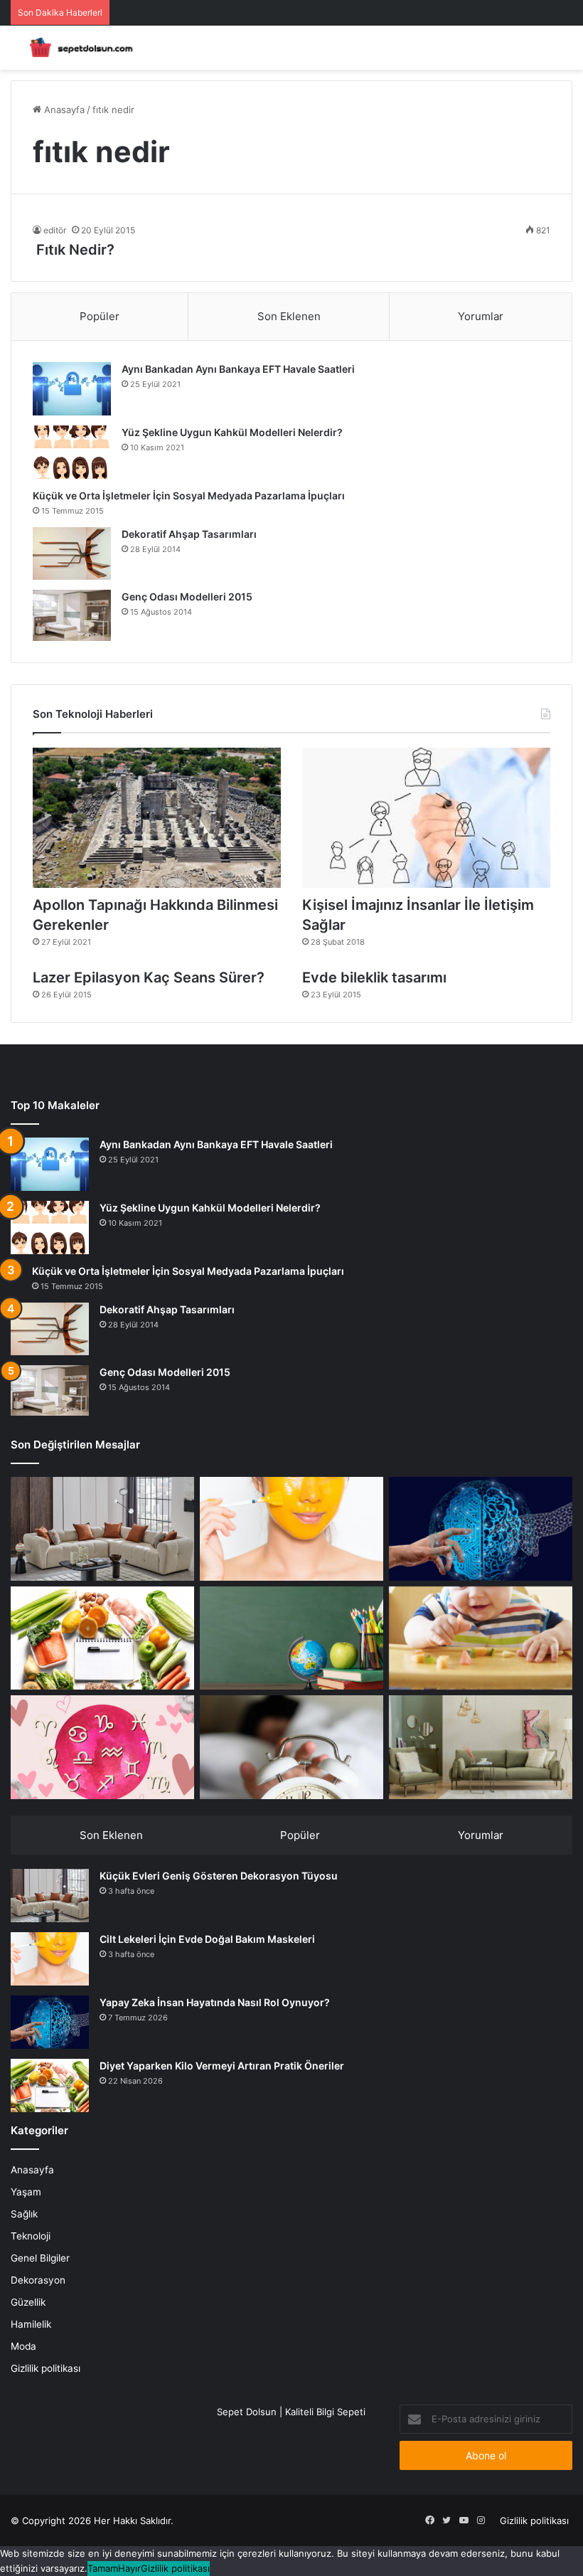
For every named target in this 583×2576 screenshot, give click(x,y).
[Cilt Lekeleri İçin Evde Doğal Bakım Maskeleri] (291, 1529)
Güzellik (28, 2302)
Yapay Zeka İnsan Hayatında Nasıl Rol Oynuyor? (215, 2002)
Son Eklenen (289, 316)
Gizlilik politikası (46, 2368)
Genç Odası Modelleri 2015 (187, 597)
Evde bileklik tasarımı (374, 977)
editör (55, 230)
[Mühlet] (78, 48)
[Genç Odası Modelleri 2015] (72, 615)
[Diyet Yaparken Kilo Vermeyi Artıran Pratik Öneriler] (102, 1638)
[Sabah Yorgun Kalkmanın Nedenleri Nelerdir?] (291, 1747)
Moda (23, 2346)
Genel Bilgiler (40, 2258)
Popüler (100, 316)
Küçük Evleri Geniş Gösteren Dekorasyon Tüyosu (219, 1876)
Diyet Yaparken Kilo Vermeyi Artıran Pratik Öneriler (222, 2066)
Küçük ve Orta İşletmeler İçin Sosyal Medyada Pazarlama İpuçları (189, 495)
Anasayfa (63, 110)
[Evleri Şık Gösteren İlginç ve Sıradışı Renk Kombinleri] (481, 1747)
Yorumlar (481, 316)
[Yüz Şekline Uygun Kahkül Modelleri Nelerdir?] (72, 452)
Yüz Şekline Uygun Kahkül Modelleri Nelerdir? (232, 432)
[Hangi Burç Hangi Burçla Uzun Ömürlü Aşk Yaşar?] (102, 1747)
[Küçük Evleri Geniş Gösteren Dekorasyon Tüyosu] (102, 1529)
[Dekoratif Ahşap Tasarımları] (72, 553)
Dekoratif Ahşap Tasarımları (189, 534)
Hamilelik (31, 2324)
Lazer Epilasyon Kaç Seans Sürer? (149, 977)
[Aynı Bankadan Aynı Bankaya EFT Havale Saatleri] (72, 389)
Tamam (103, 2568)
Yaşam (26, 2192)
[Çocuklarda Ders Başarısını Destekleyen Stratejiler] (291, 1638)
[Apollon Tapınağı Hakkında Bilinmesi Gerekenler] (157, 818)
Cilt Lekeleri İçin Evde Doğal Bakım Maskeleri (207, 1939)
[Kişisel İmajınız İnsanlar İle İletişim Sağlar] (426, 818)
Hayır (129, 2568)
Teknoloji (31, 2236)
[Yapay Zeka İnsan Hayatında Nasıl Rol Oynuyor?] (481, 1529)
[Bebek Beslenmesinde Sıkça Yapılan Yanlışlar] (481, 1638)
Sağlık (24, 2214)
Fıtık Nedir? (74, 250)
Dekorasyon (38, 2280)
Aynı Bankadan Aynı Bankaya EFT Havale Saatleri (238, 369)
